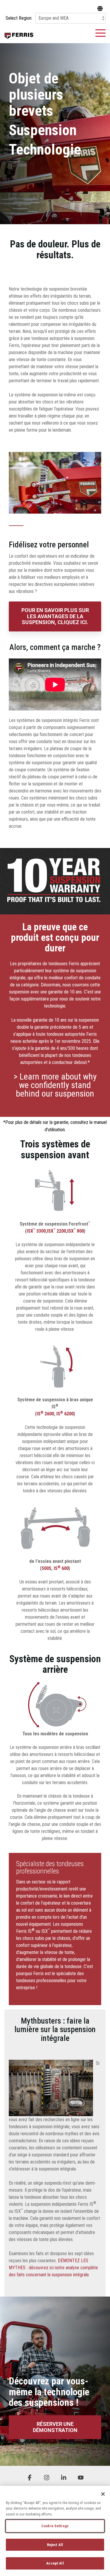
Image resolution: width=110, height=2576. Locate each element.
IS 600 (61, 1568)
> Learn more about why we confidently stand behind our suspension (55, 1085)
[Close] (103, 2494)
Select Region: (19, 18)
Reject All (55, 2545)
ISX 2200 (56, 1231)
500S (46, 1568)
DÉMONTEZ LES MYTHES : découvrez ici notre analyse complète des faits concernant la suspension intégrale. (53, 2268)
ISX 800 (76, 1231)
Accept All (55, 2563)
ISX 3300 (36, 1231)
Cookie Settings (55, 2526)
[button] (100, 33)
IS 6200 (65, 1414)
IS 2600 (45, 1414)
